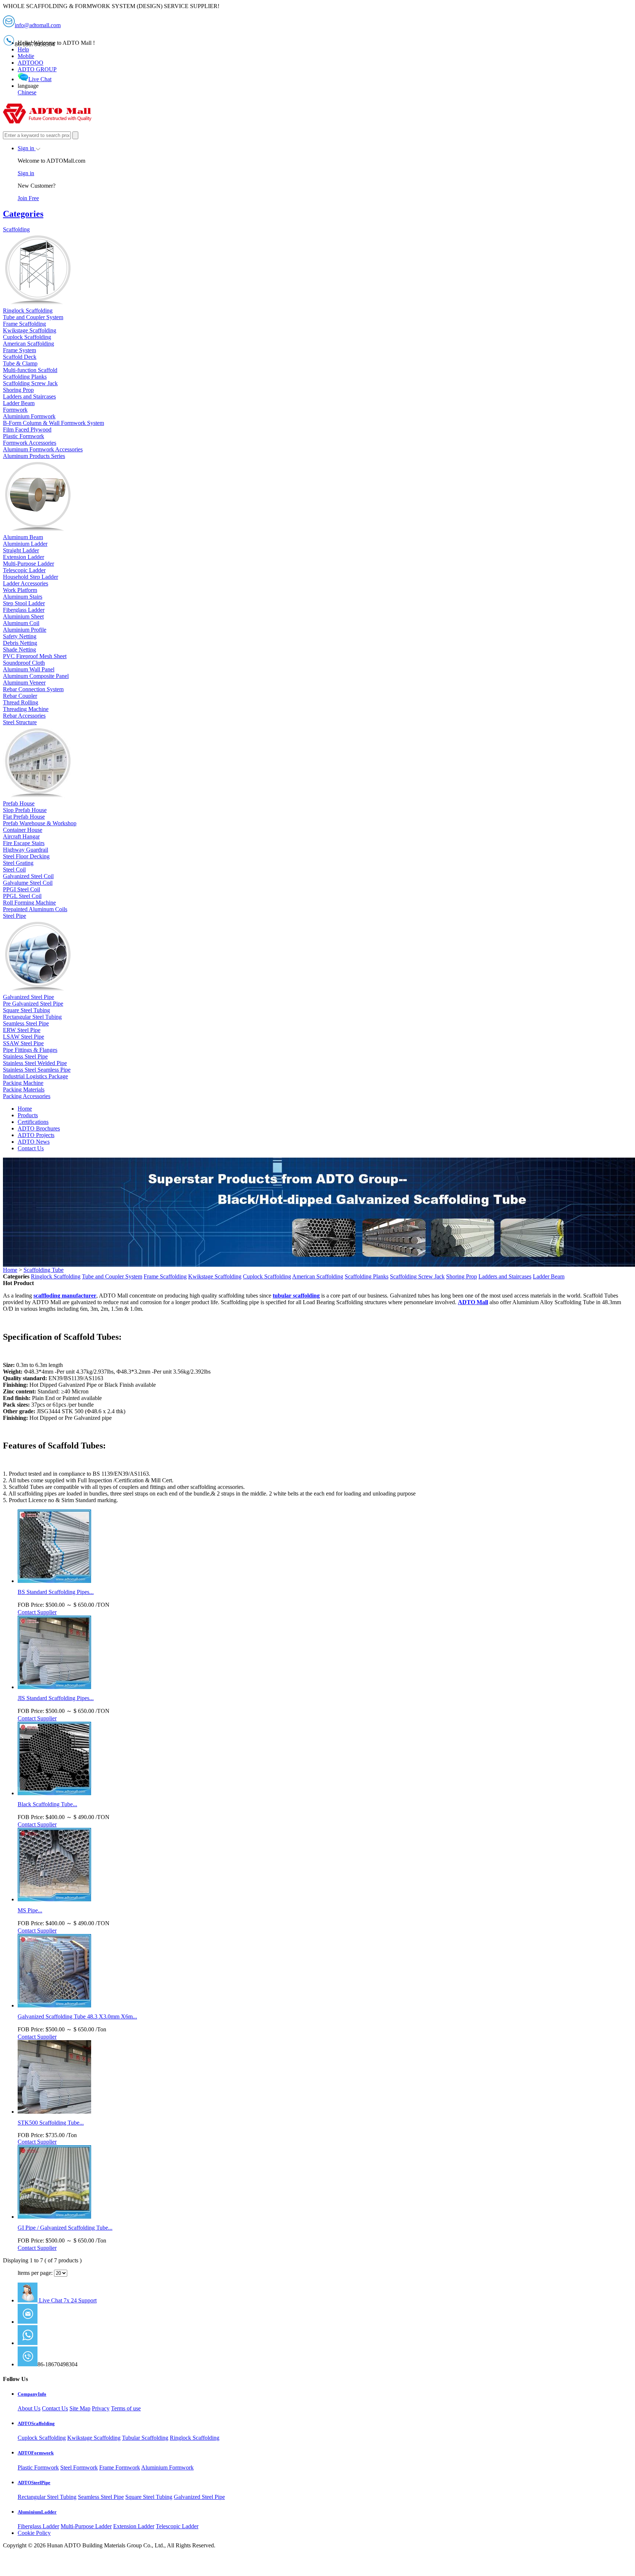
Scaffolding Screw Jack (417, 1276)
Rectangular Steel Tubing (47, 2497)
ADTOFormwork (36, 2453)
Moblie (26, 56)
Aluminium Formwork (167, 2467)
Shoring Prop (462, 1276)
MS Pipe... (30, 1910)
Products (28, 1115)
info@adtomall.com (60, 2322)
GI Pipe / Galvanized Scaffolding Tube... (65, 2228)
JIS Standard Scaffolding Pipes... (56, 1698)
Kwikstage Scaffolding (215, 1276)
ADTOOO (31, 63)
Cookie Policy (34, 2533)
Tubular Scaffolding (145, 2438)
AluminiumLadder (37, 2512)
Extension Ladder (134, 2526)
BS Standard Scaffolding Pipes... (56, 1592)
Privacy (101, 2408)
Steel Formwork (79, 2467)
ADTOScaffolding (36, 2423)
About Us (29, 2408)
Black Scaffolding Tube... (47, 1804)
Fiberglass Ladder (38, 2526)
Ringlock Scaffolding (56, 1276)
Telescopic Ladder (177, 2526)
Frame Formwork (120, 2467)
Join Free (28, 198)
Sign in (27, 148)
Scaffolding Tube (44, 1270)
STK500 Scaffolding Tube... (51, 2123)
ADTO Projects (36, 1135)
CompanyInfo (32, 2394)
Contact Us (31, 1148)
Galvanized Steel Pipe (199, 2497)
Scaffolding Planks (367, 1276)
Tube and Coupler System (112, 1276)
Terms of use (126, 2408)
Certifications (33, 1122)
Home (25, 1109)
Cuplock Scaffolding (267, 1276)
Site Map (80, 2408)
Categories (23, 214)
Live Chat (40, 79)
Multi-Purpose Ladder (86, 2526)
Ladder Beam (549, 1276)
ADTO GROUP (37, 69)
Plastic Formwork (38, 2467)
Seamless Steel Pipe (101, 2497)
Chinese (27, 92)
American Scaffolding (318, 1276)
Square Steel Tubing (149, 2497)
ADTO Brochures (39, 1128)
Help (23, 49)
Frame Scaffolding (165, 1276)
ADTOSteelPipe (34, 2483)
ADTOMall (51, 2343)
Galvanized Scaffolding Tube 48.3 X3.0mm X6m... (77, 2016)
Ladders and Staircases (505, 1276)
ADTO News (34, 1142)
